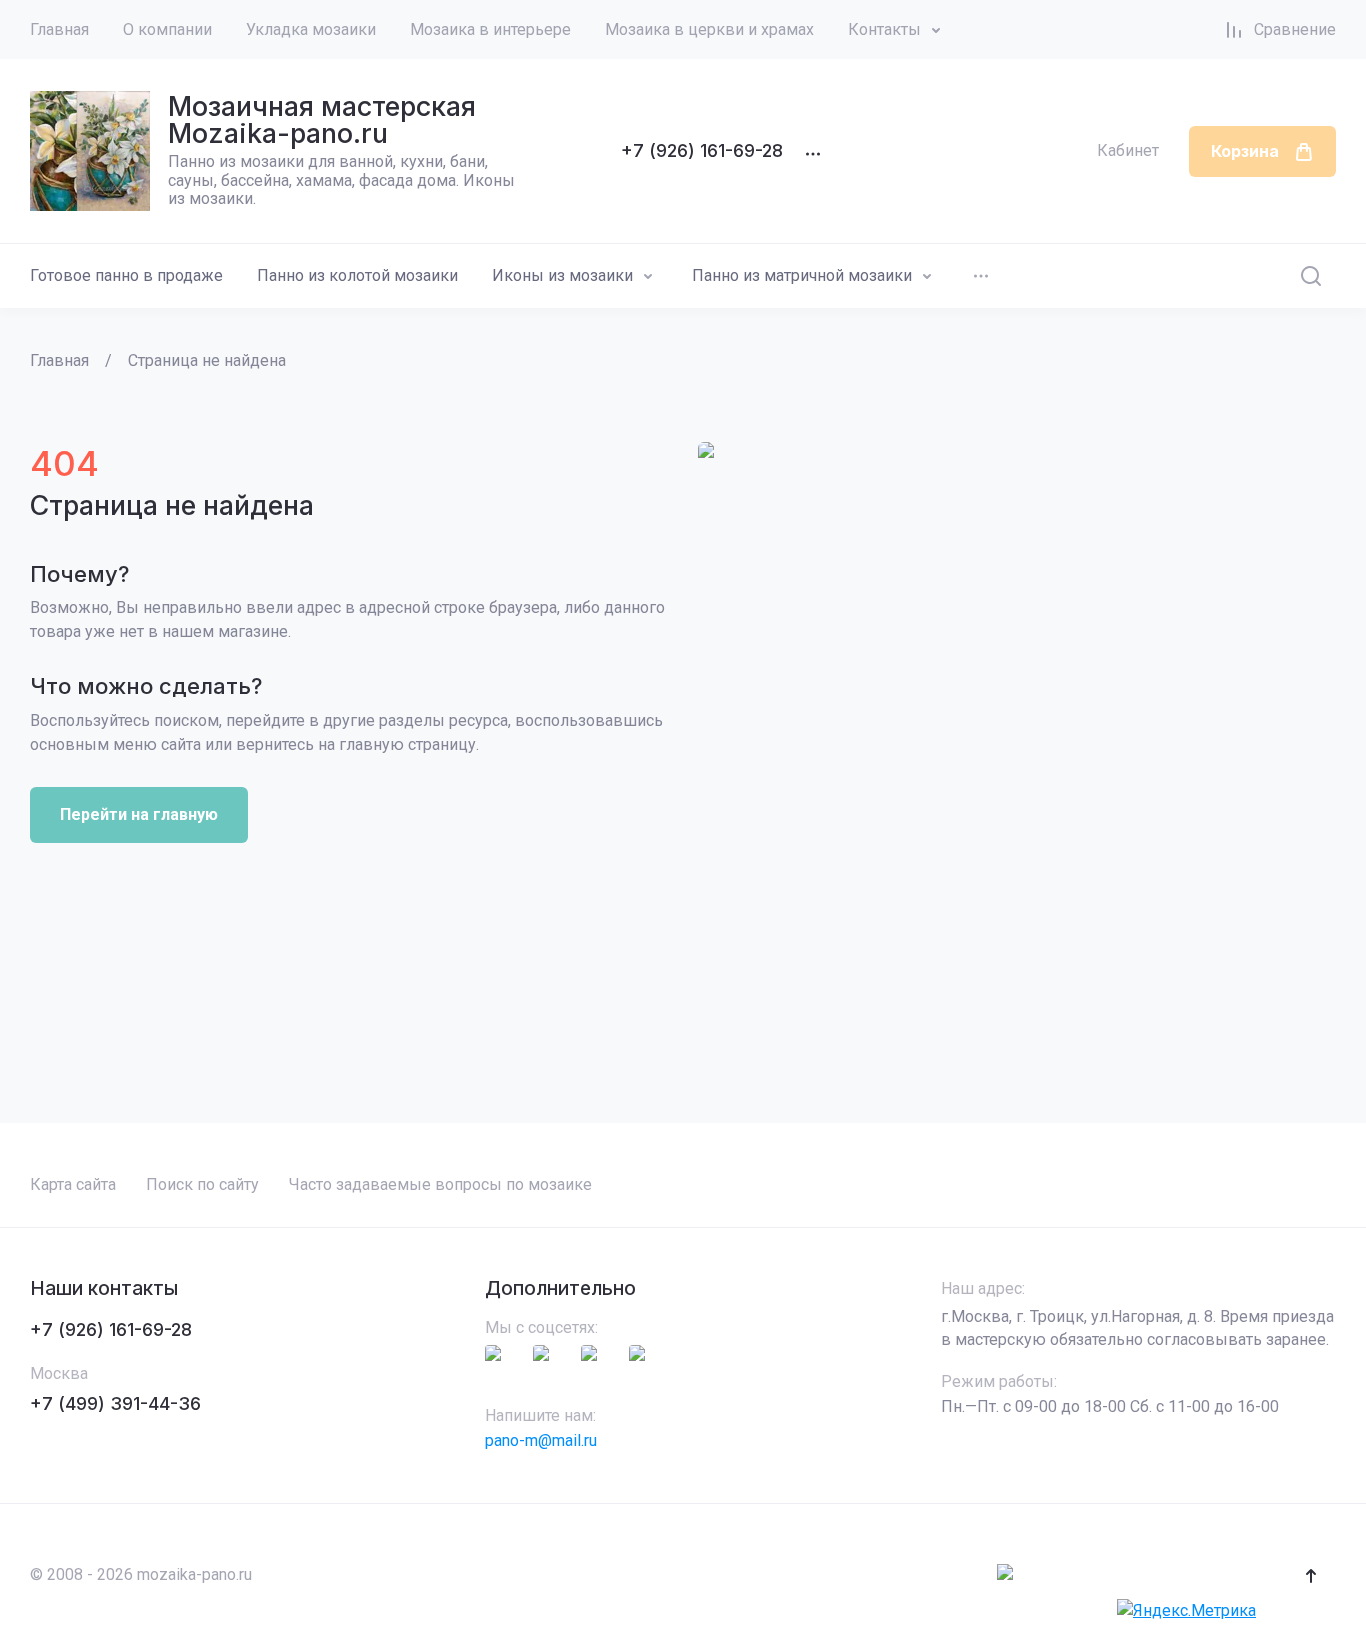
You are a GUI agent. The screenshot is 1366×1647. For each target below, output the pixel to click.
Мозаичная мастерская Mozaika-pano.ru (322, 120)
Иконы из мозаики (562, 275)
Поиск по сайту (202, 1184)
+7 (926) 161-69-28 (702, 150)
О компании (167, 29)
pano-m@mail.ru (541, 1440)
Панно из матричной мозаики (802, 275)
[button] (1311, 1576)
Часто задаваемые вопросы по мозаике (440, 1184)
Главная (59, 29)
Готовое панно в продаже (126, 275)
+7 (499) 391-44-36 (115, 1403)
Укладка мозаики (311, 29)
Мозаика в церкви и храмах (709, 29)
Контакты (884, 29)
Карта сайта (73, 1184)
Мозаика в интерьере (490, 29)
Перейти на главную (139, 814)
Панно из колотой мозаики (357, 275)
